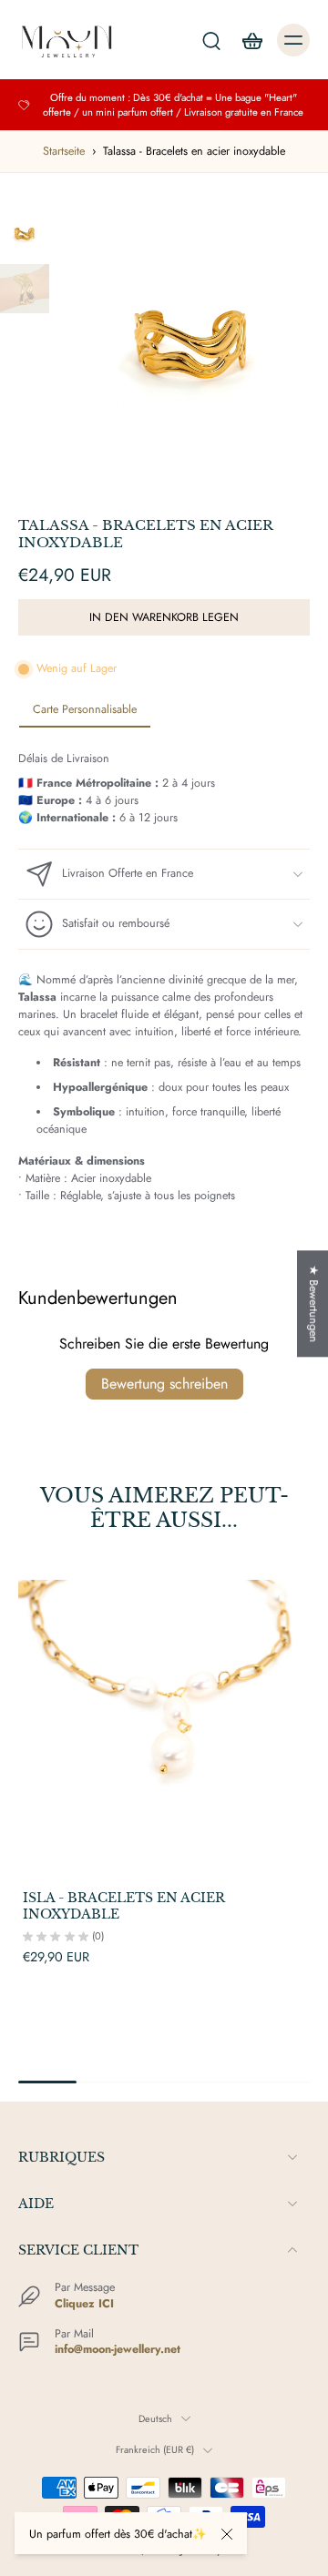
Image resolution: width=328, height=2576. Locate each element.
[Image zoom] (192, 345)
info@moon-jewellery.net (118, 2349)
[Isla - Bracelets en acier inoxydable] (164, 1726)
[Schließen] (227, 2534)
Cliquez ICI (84, 2304)
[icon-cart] (251, 40)
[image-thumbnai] (25, 234)
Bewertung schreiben (164, 1384)
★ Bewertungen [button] (313, 1303)
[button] (164, 618)
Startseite (64, 151)
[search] (211, 40)
